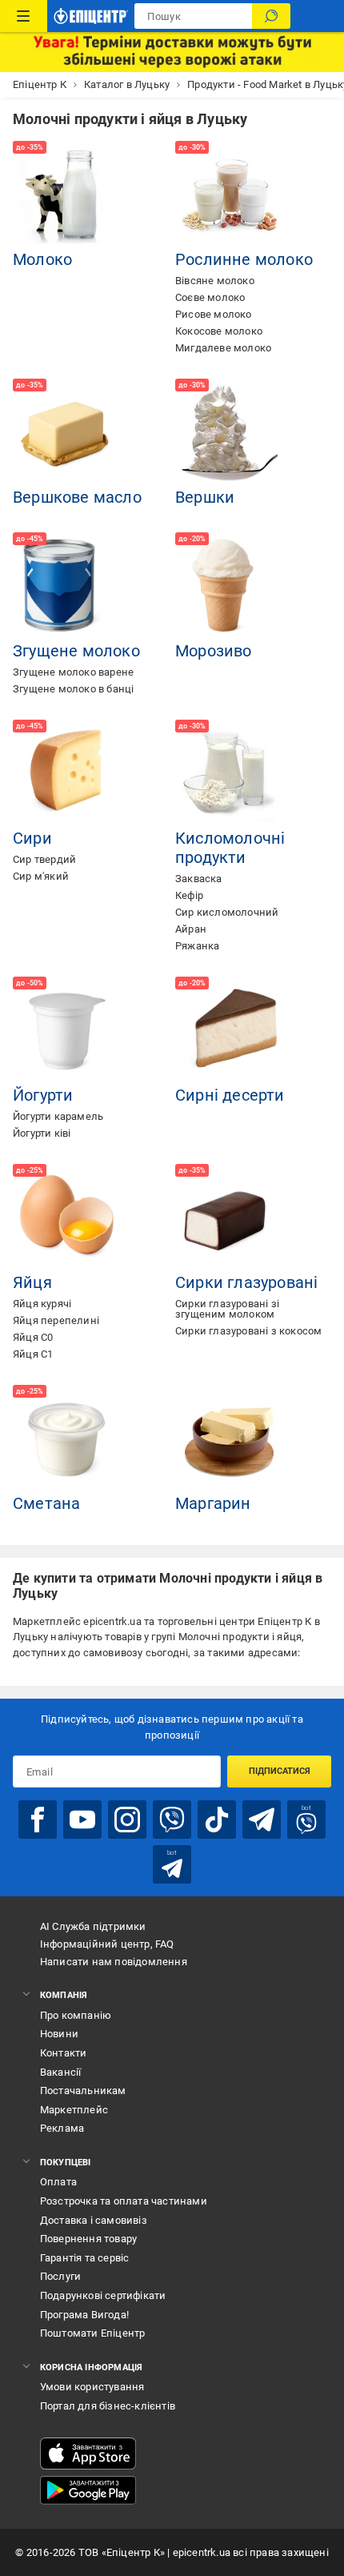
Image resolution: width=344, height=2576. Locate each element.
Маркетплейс (74, 2110)
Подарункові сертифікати (103, 2295)
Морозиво (214, 651)
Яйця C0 (33, 1337)
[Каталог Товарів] (24, 16)
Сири (32, 838)
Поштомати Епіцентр (93, 2333)
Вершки (205, 497)
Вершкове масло (77, 497)
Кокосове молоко (219, 331)
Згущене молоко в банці (73, 689)
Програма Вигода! (84, 2315)
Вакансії (61, 2072)
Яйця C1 (33, 1354)
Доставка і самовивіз (94, 2220)
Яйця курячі (42, 1304)
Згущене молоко (76, 651)
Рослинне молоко (244, 259)
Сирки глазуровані (246, 1282)
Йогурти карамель (58, 1116)
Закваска (199, 879)
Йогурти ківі (42, 1133)
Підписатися (280, 1771)
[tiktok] (217, 1820)
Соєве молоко (210, 297)
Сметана (46, 1503)
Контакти (64, 2053)
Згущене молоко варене (73, 672)
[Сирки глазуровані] (230, 1218)
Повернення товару (88, 2239)
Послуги (60, 2276)
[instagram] (127, 1820)
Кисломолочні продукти (230, 848)
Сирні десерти (230, 1095)
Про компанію (76, 2015)
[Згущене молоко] (67, 587)
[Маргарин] (230, 1439)
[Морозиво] (230, 587)
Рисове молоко (214, 314)
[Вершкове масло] (67, 433)
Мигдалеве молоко (223, 348)
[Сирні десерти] (230, 1031)
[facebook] (38, 1820)
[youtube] (82, 1820)
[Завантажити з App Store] (88, 2454)
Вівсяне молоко (215, 281)
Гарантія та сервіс (85, 2258)
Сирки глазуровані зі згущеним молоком (227, 1309)
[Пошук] (271, 16)
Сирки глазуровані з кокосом (248, 1331)
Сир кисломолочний (227, 912)
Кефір (189, 895)
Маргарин (213, 1503)
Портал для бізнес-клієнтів (108, 2406)
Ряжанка (197, 946)
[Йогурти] (67, 1031)
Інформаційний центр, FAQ (107, 1944)
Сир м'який (41, 876)
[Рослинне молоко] (230, 195)
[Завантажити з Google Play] (88, 2490)
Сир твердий (44, 859)
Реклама (62, 2128)
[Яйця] (67, 1218)
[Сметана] (67, 1439)
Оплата (58, 2182)
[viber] (172, 1820)
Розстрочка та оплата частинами (124, 2201)
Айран (191, 929)
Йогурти (43, 1095)
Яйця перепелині (56, 1320)
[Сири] (67, 774)
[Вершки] (230, 433)
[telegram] (262, 1820)
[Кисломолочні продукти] (230, 774)
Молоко (42, 259)
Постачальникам (83, 2090)
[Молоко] (67, 195)
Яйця (32, 1282)
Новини (59, 2034)
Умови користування (92, 2387)
